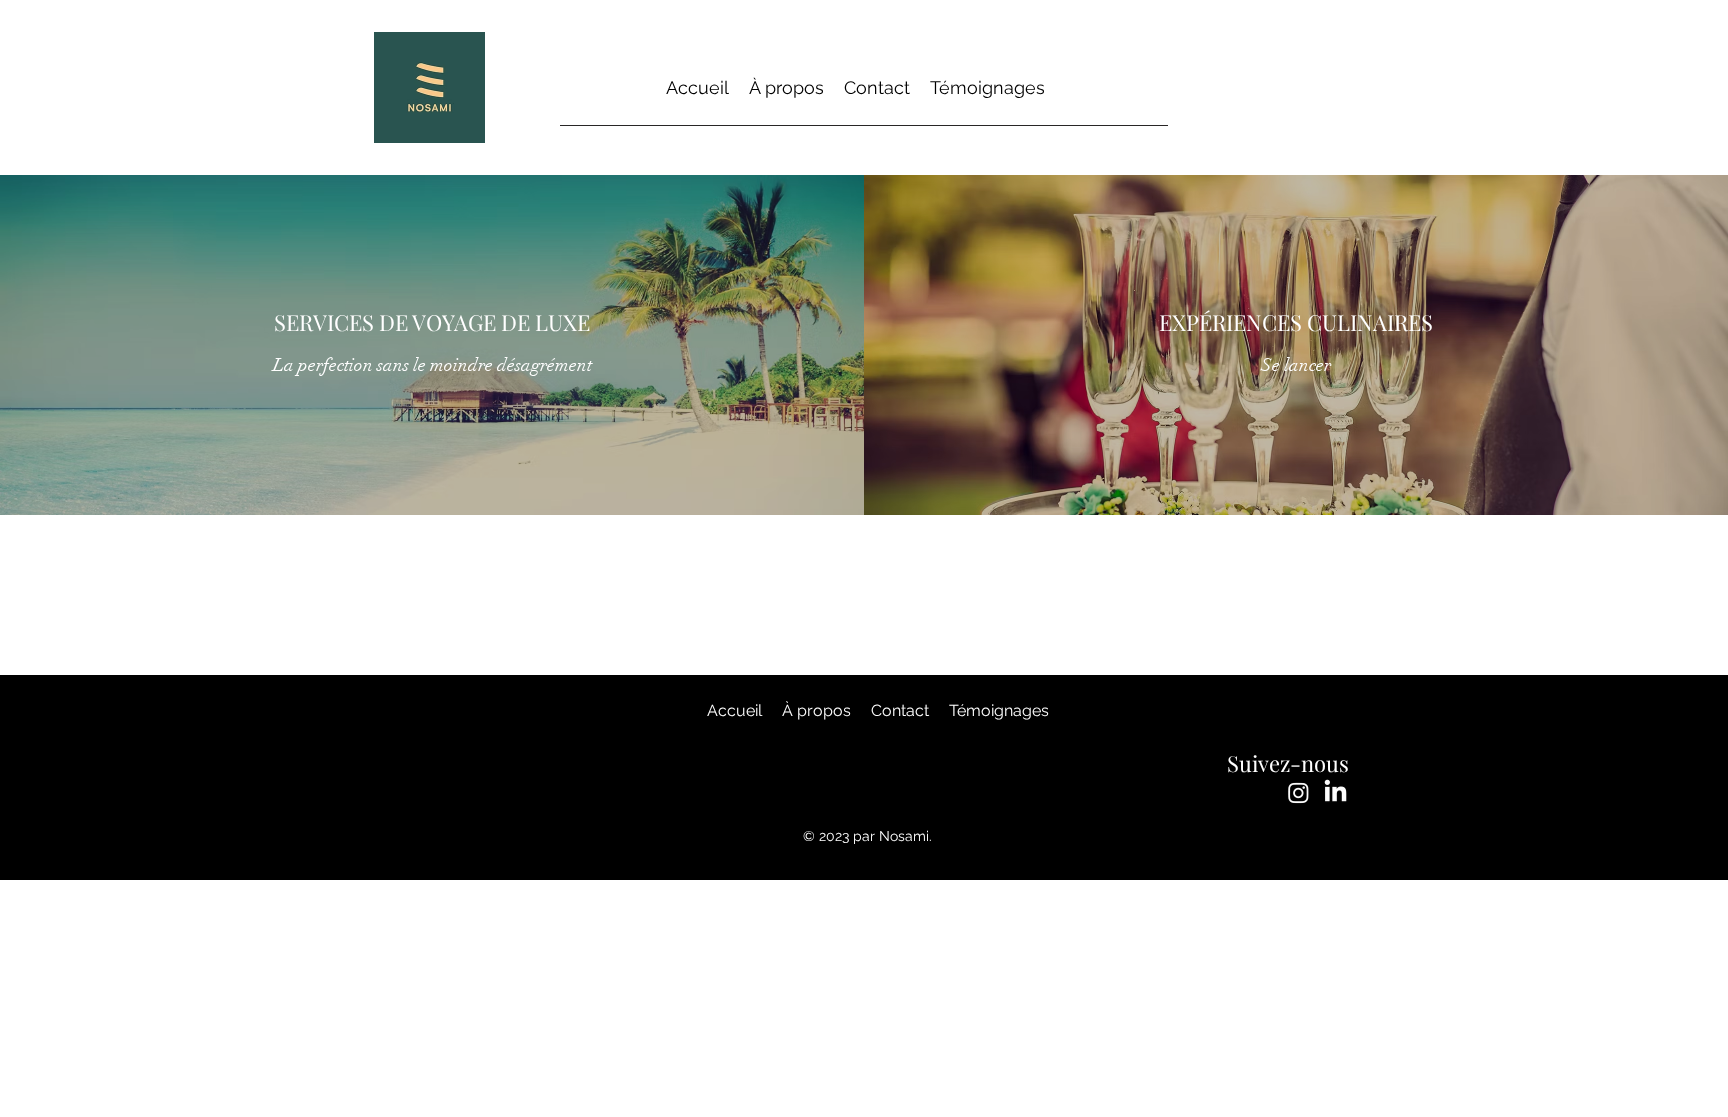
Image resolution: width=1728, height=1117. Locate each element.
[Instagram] (1298, 792)
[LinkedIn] (1335, 792)
